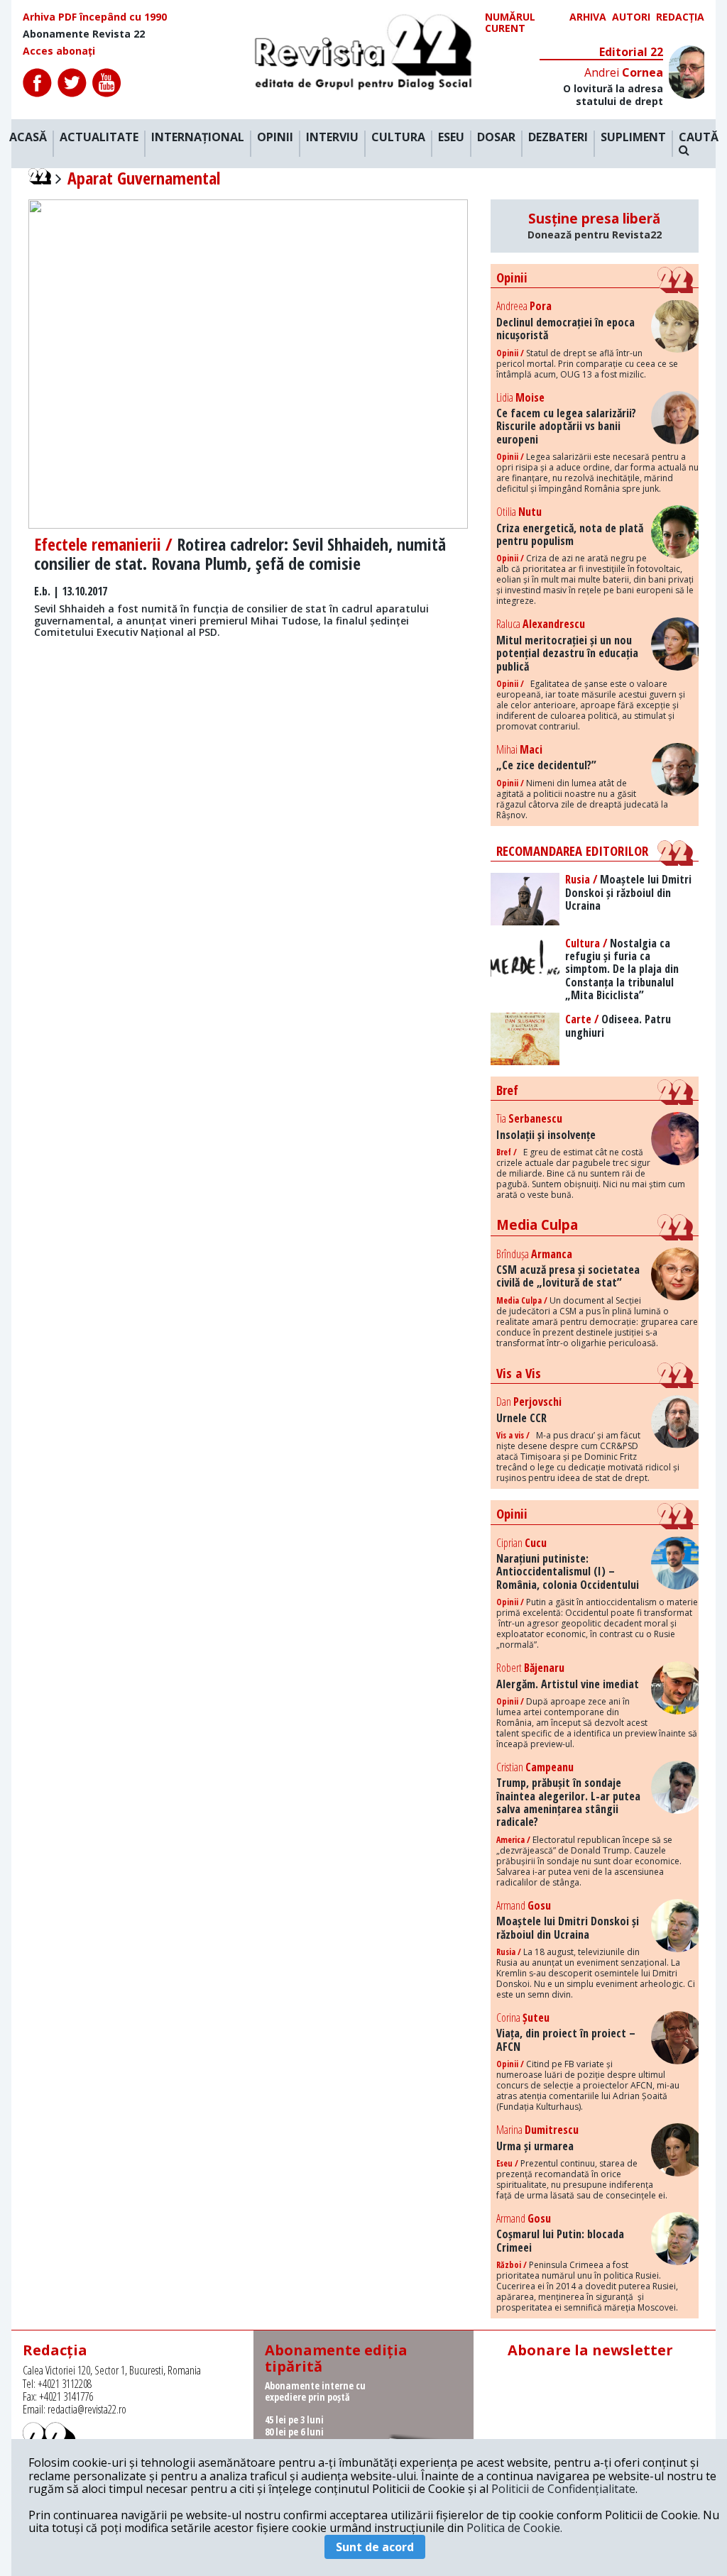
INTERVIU (332, 138)
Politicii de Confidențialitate (563, 2489)
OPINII (275, 138)
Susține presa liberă (595, 226)
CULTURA (398, 138)
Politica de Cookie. (514, 2528)
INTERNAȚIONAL (198, 138)
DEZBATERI (558, 138)
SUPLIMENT (633, 138)
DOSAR (496, 138)
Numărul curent (510, 23)
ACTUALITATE (99, 138)
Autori (631, 17)
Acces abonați (59, 51)
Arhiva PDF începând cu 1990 (95, 17)
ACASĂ (28, 138)
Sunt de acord (375, 2547)
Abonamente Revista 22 (84, 34)
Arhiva (588, 17)
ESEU (451, 138)
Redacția (680, 17)
